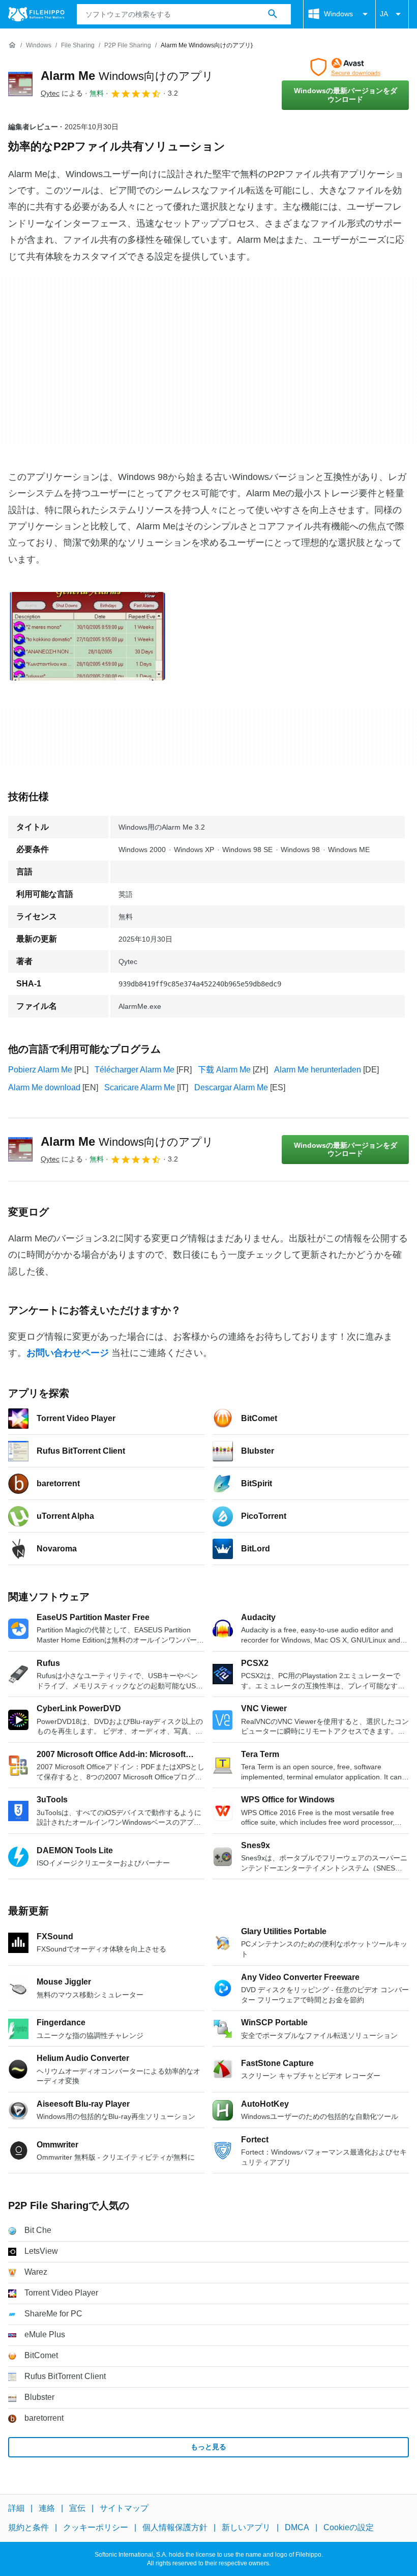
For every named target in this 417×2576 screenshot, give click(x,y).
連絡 (47, 2508)
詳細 (16, 2508)
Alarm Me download (44, 1087)
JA (384, 14)
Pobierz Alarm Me (40, 1070)
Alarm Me (127, 76)
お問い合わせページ (68, 1353)
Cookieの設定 (349, 2527)
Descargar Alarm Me (231, 1087)
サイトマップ (124, 2508)
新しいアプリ (246, 2527)
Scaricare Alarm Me (140, 1087)
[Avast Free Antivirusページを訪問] (345, 67)
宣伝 (77, 2508)
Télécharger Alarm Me (135, 1070)
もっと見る (208, 2447)
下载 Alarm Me (224, 1070)
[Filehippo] (36, 14)
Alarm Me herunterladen (318, 1070)
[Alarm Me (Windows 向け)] (20, 84)
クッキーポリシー (96, 2527)
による (62, 93)
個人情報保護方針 (175, 2527)
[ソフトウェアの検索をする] (273, 14)
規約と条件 (28, 2527)
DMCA (297, 2527)
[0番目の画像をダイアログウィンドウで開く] (87, 636)
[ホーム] (12, 45)
